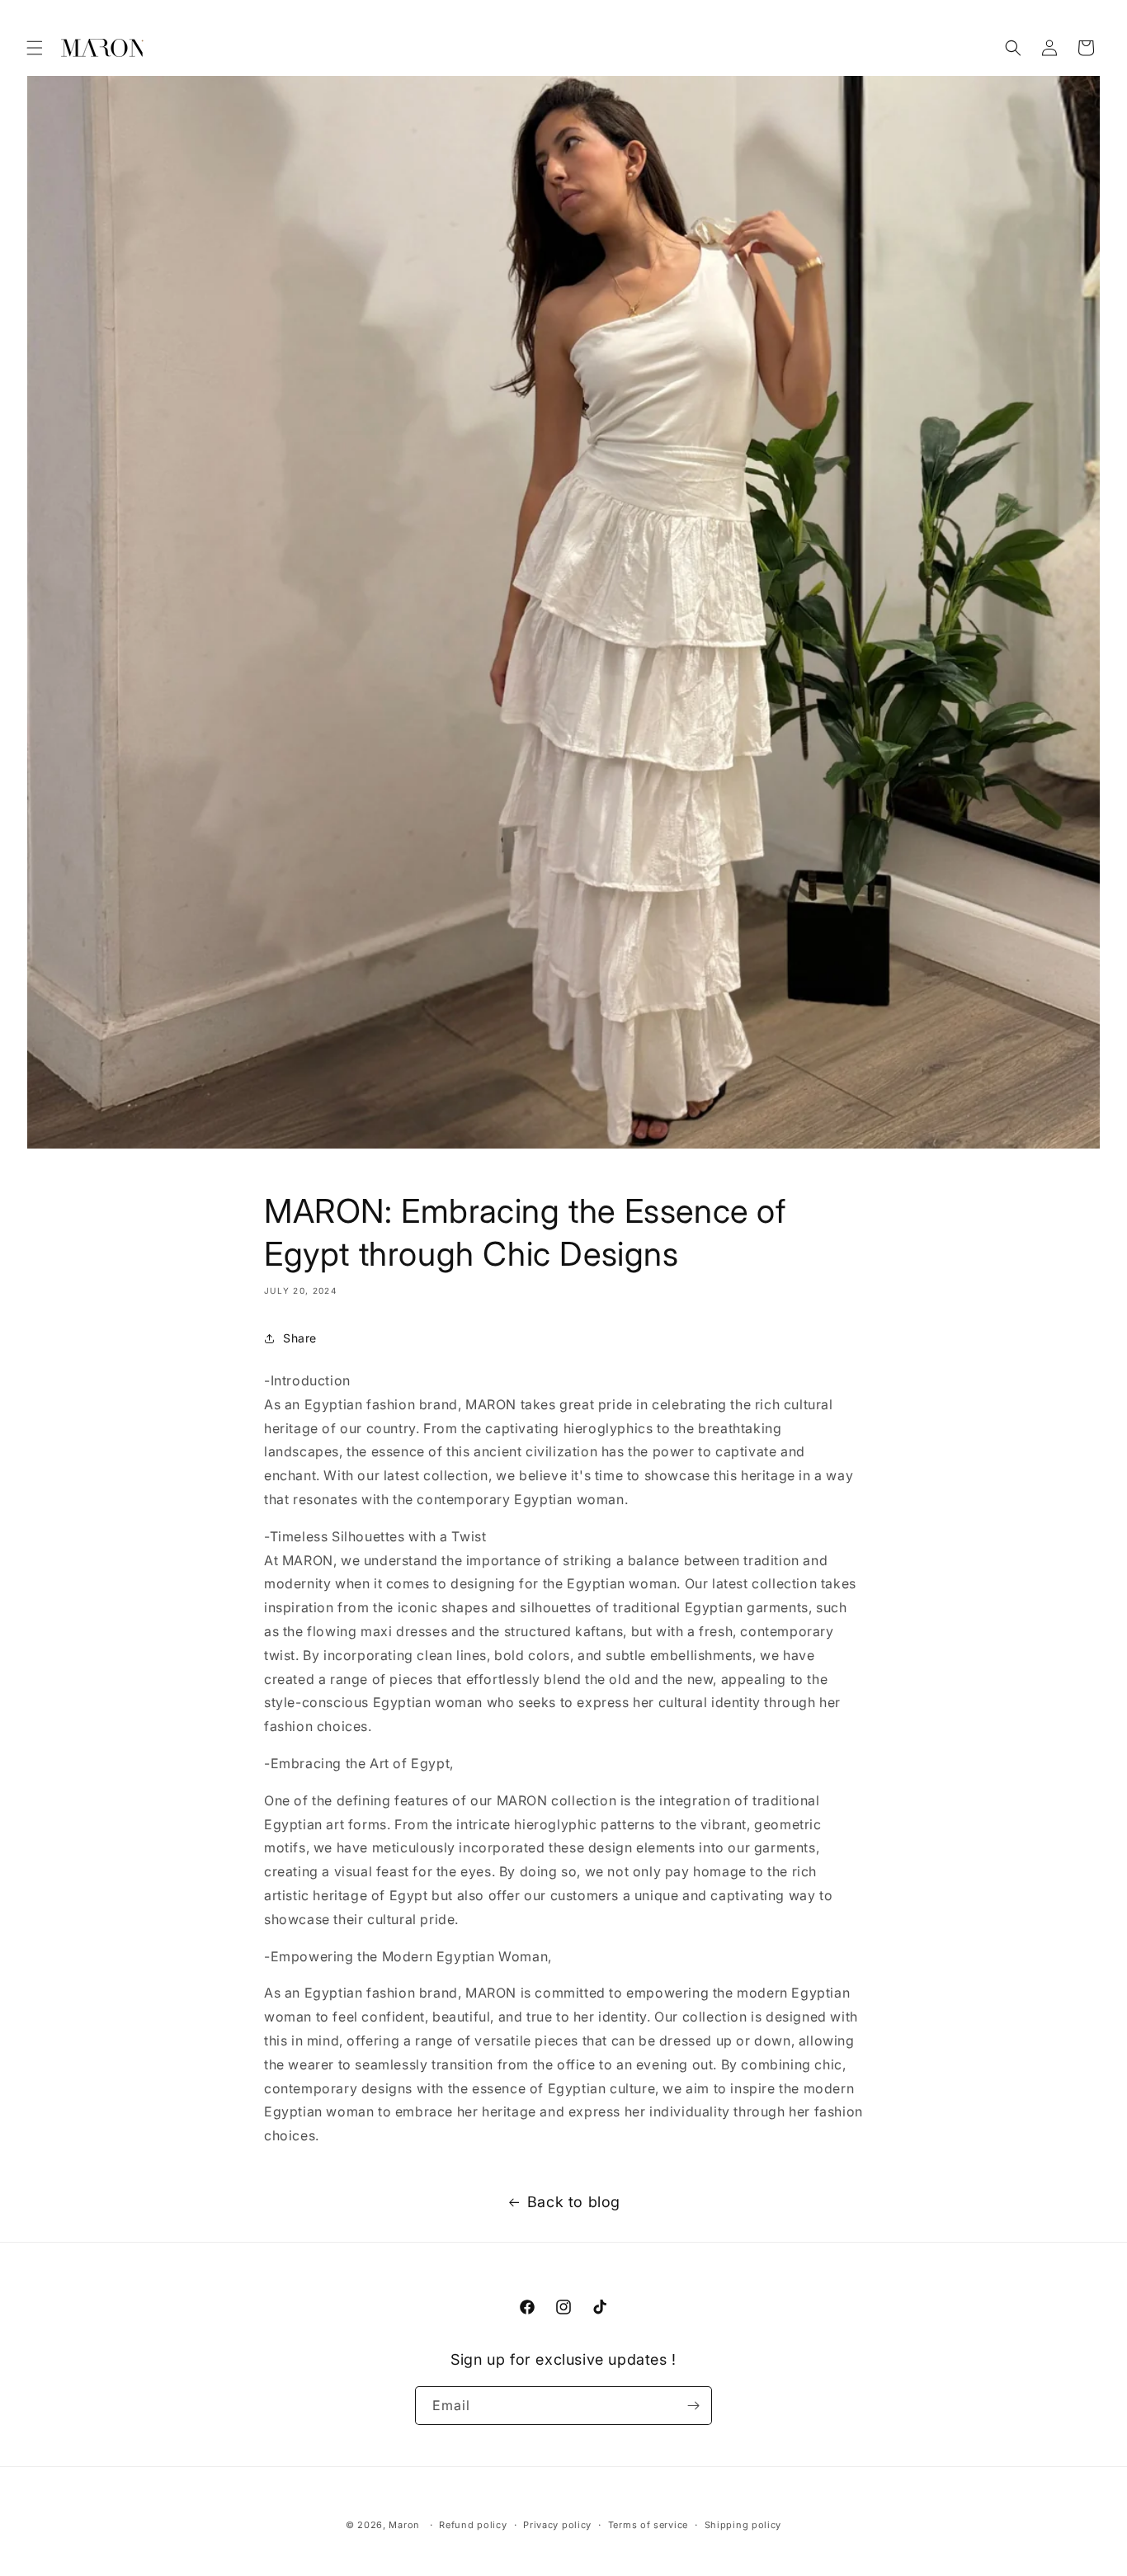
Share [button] (300, 1338)
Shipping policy (743, 2525)
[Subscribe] (693, 2406)
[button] (35, 48)
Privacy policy (557, 2525)
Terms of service (648, 2525)
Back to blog (574, 2202)
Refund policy (473, 2525)
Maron (404, 2525)
